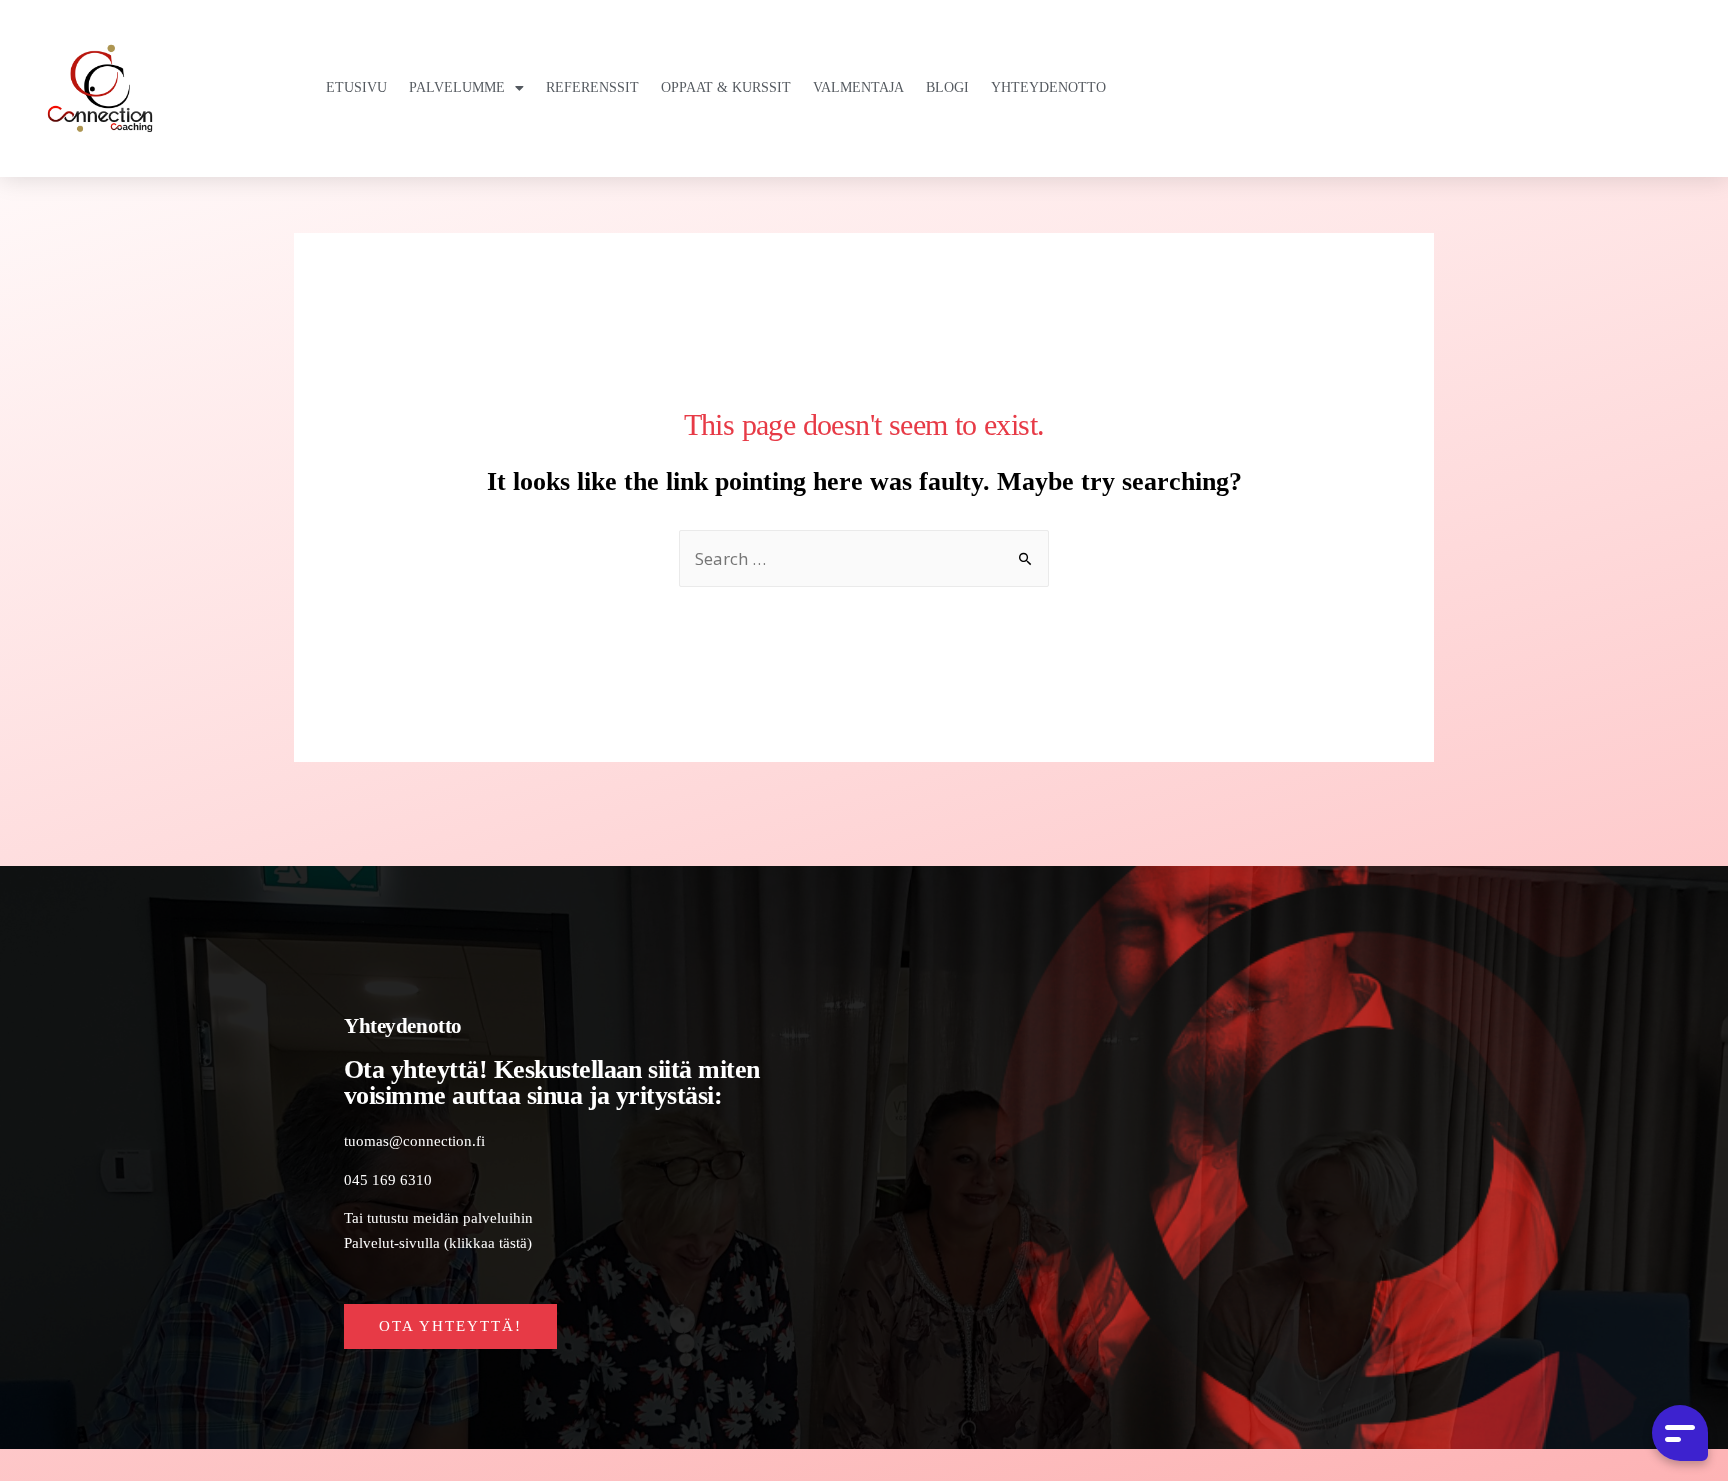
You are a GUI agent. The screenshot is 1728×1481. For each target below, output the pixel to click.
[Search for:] (864, 560)
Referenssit (592, 87)
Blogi (947, 87)
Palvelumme (457, 87)
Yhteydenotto (1048, 87)
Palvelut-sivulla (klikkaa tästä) (438, 1242)
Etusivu (356, 87)
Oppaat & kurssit (726, 87)
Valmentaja (858, 87)
